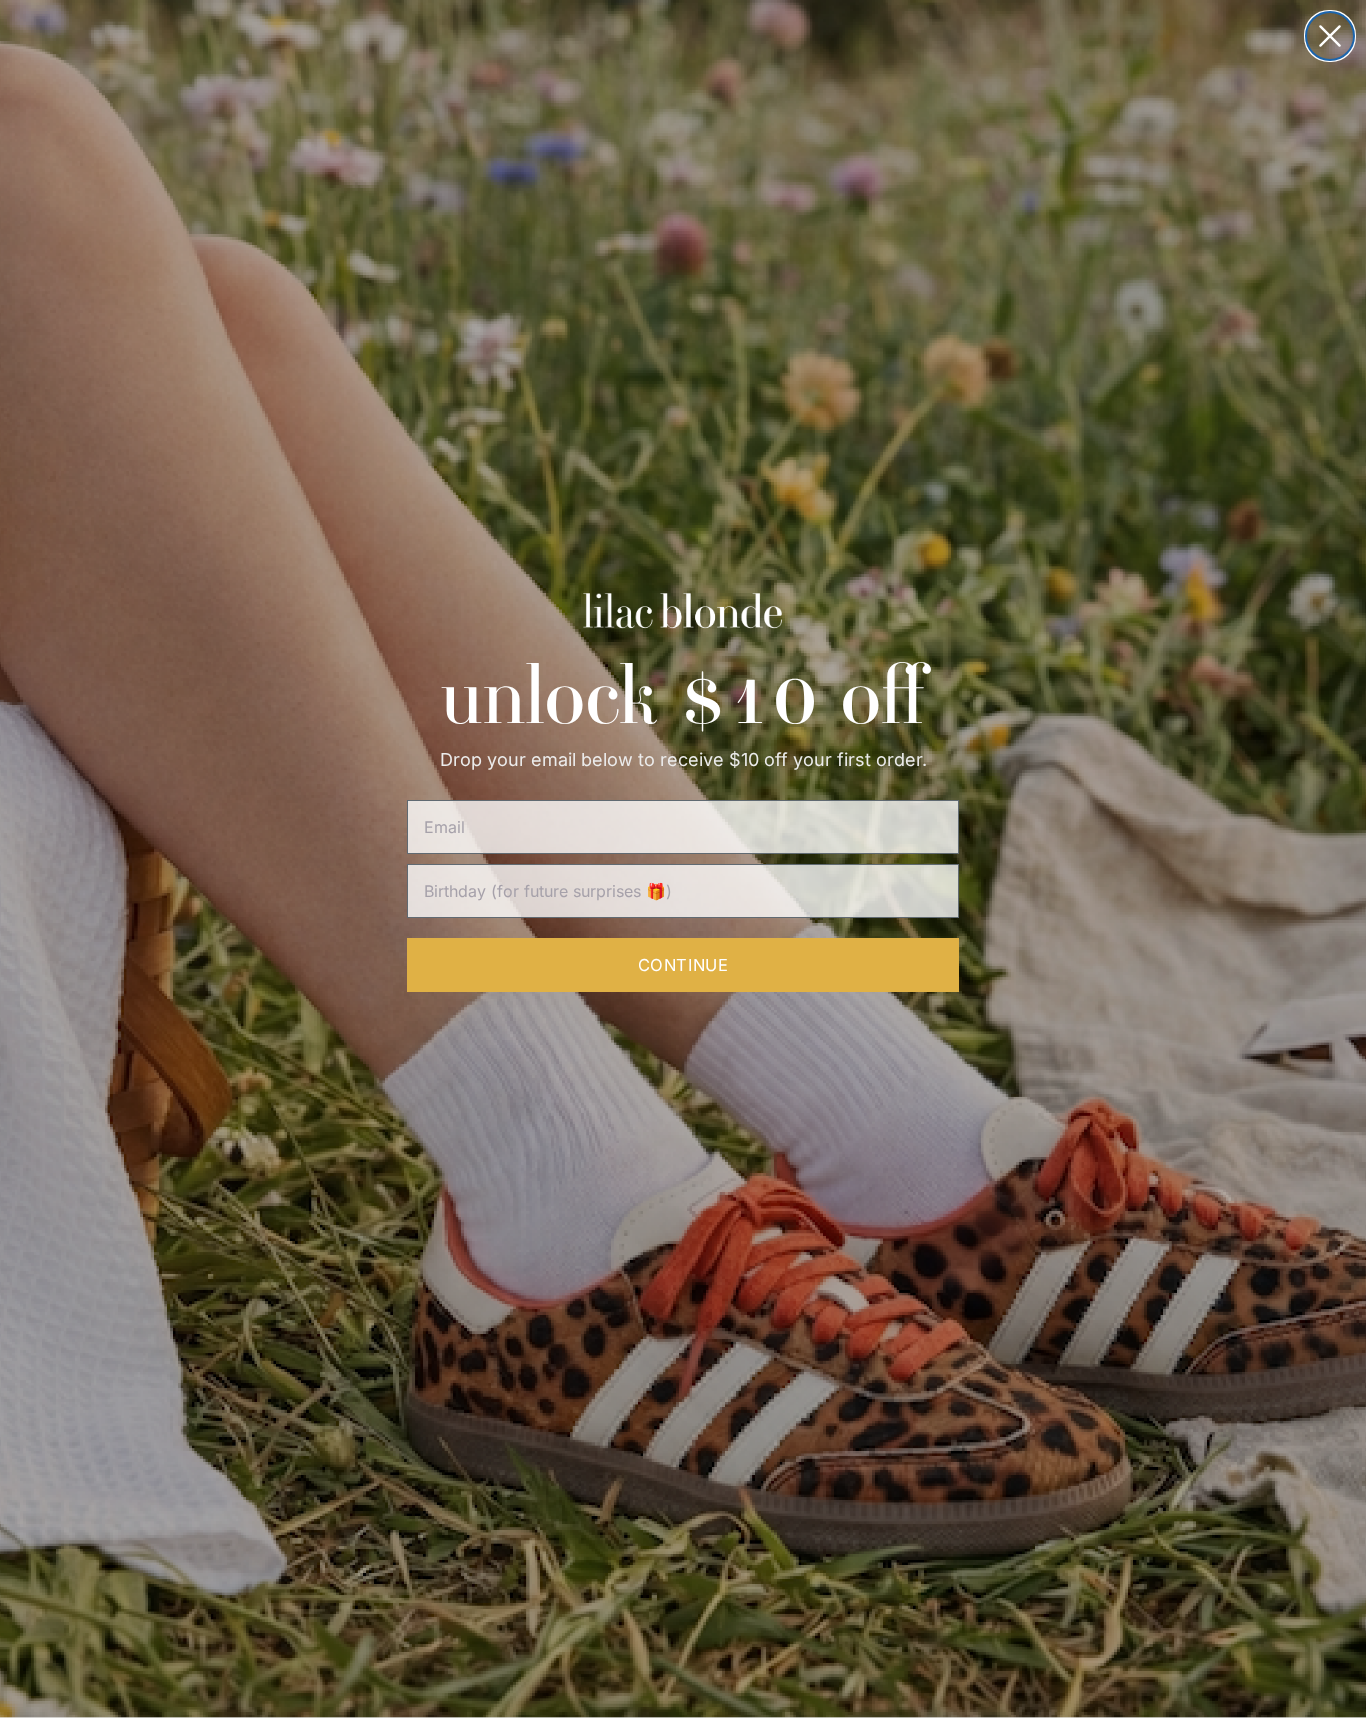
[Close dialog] (1330, 36)
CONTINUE (683, 965)
